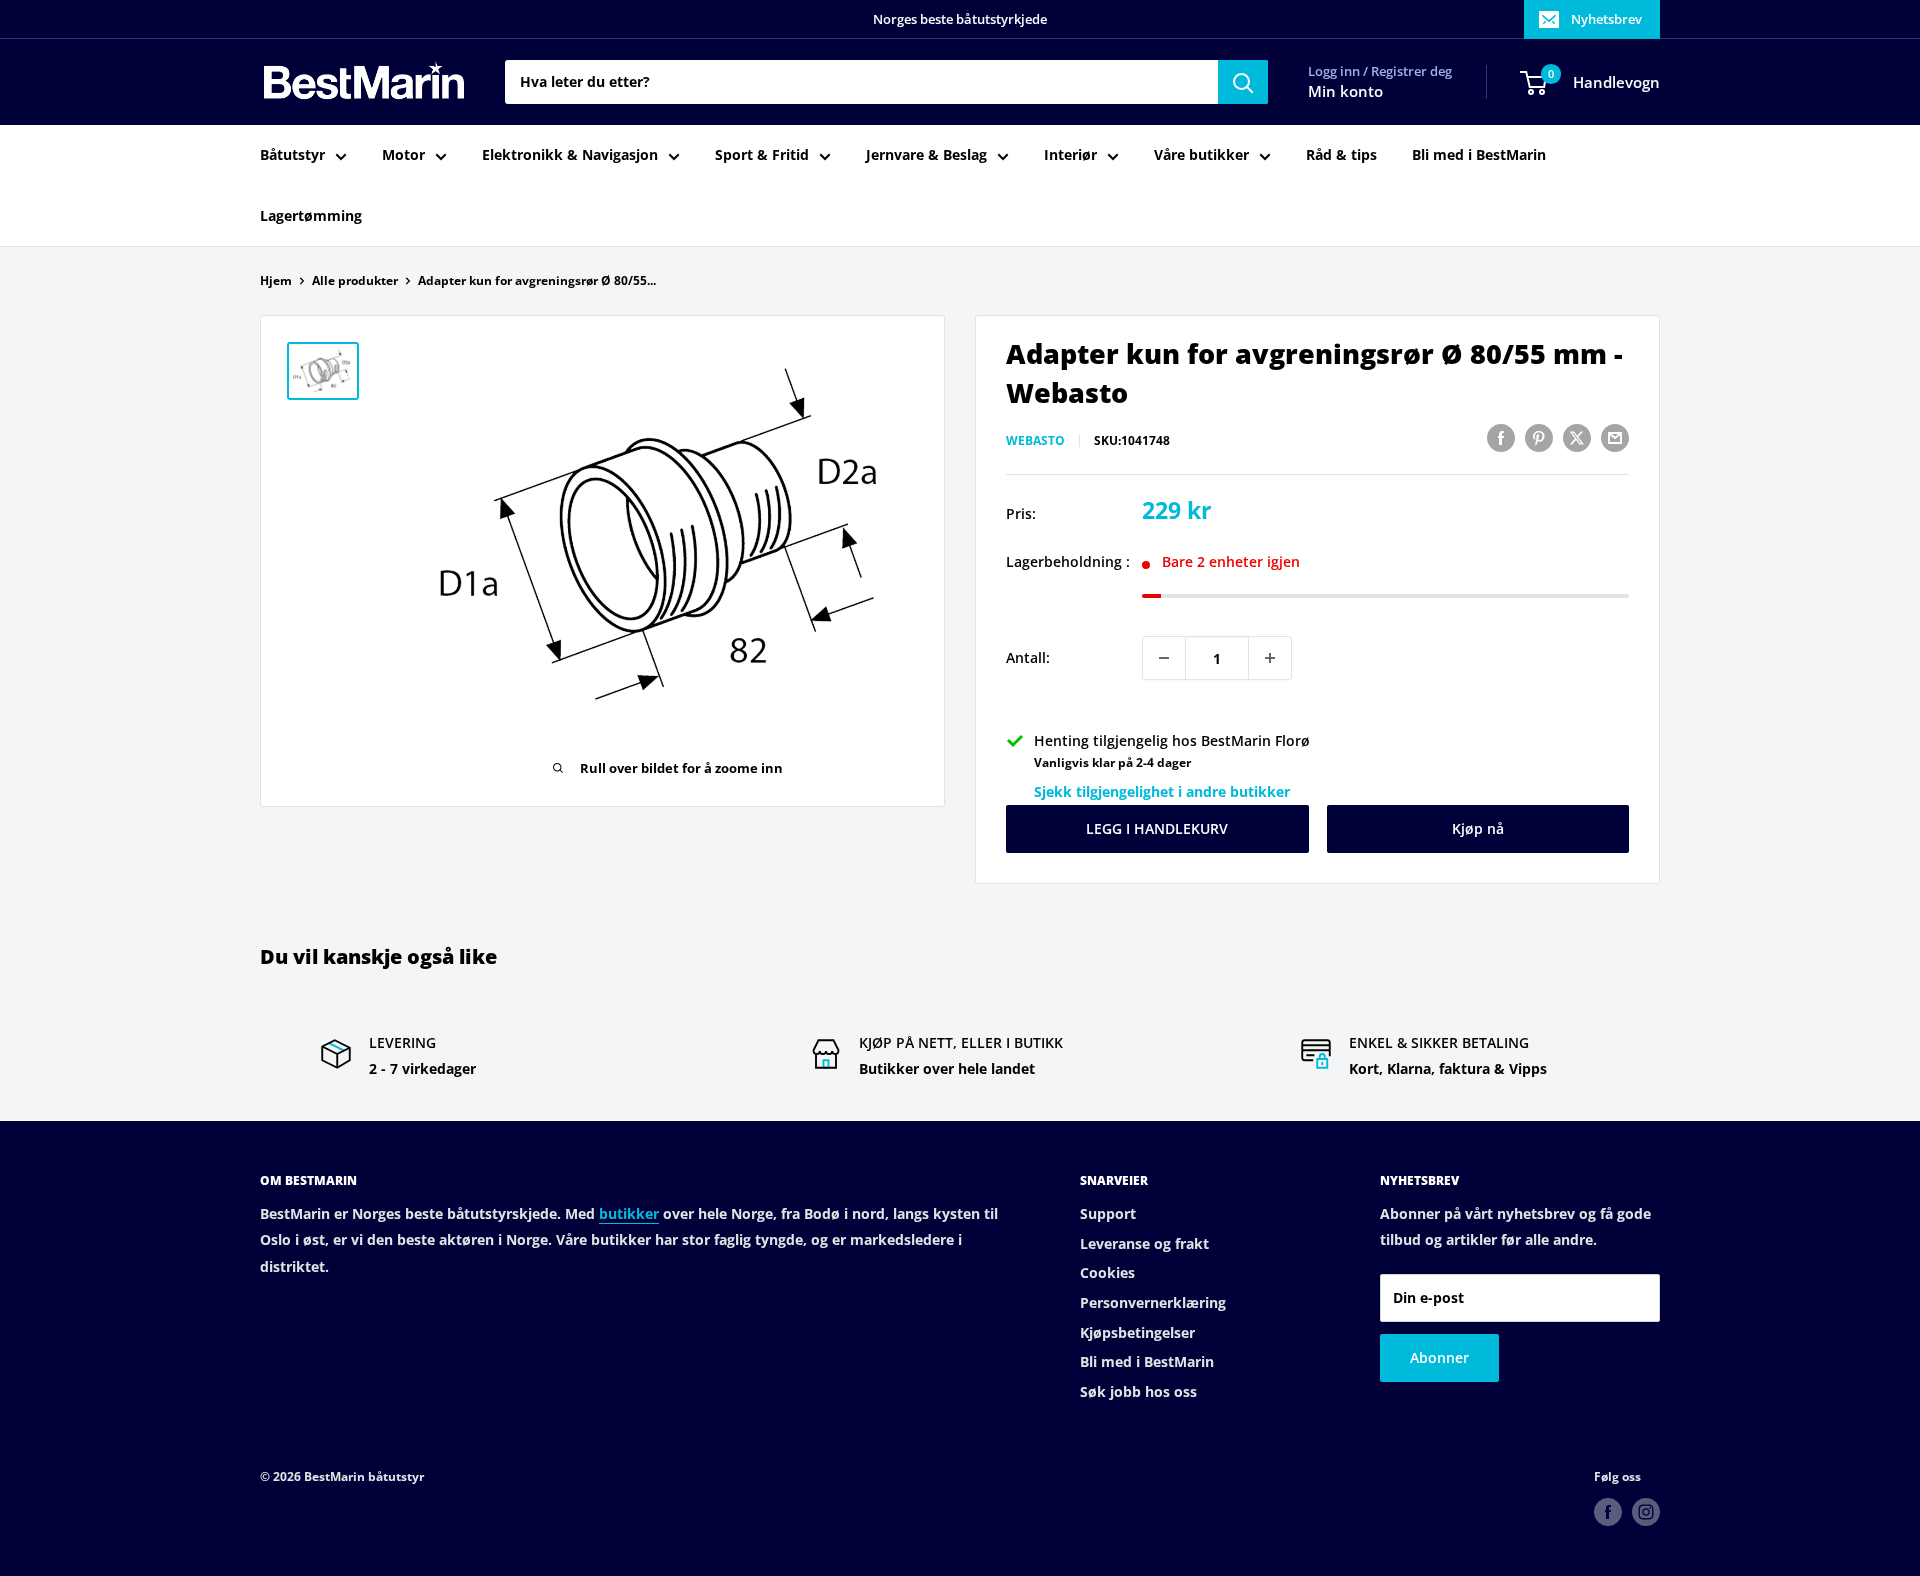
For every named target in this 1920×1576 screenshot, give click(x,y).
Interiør (1070, 155)
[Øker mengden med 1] (1270, 658)
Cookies (1107, 1272)
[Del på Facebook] (1501, 438)
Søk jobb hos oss (1138, 1391)
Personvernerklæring (1153, 1302)
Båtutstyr (292, 155)
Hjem (276, 280)
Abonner (1439, 1357)
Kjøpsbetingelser (1137, 1332)
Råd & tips (1341, 155)
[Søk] (1243, 82)
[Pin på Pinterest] (1539, 438)
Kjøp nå (1478, 828)
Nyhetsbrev (1606, 19)
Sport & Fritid (762, 155)
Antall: (1028, 657)
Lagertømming (311, 215)
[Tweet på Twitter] (1577, 438)
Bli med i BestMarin (1479, 155)
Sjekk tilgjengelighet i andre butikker (1162, 791)
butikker (629, 1213)
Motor (403, 155)
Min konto (1345, 92)
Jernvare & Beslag (926, 155)
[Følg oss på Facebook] (1608, 1512)
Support (1108, 1213)
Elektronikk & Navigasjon (570, 155)
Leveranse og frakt (1144, 1243)
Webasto (1035, 440)
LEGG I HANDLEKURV (1157, 828)
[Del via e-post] (1615, 438)
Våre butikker (1201, 155)
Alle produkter (355, 280)
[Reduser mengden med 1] (1164, 658)
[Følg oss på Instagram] (1646, 1512)
